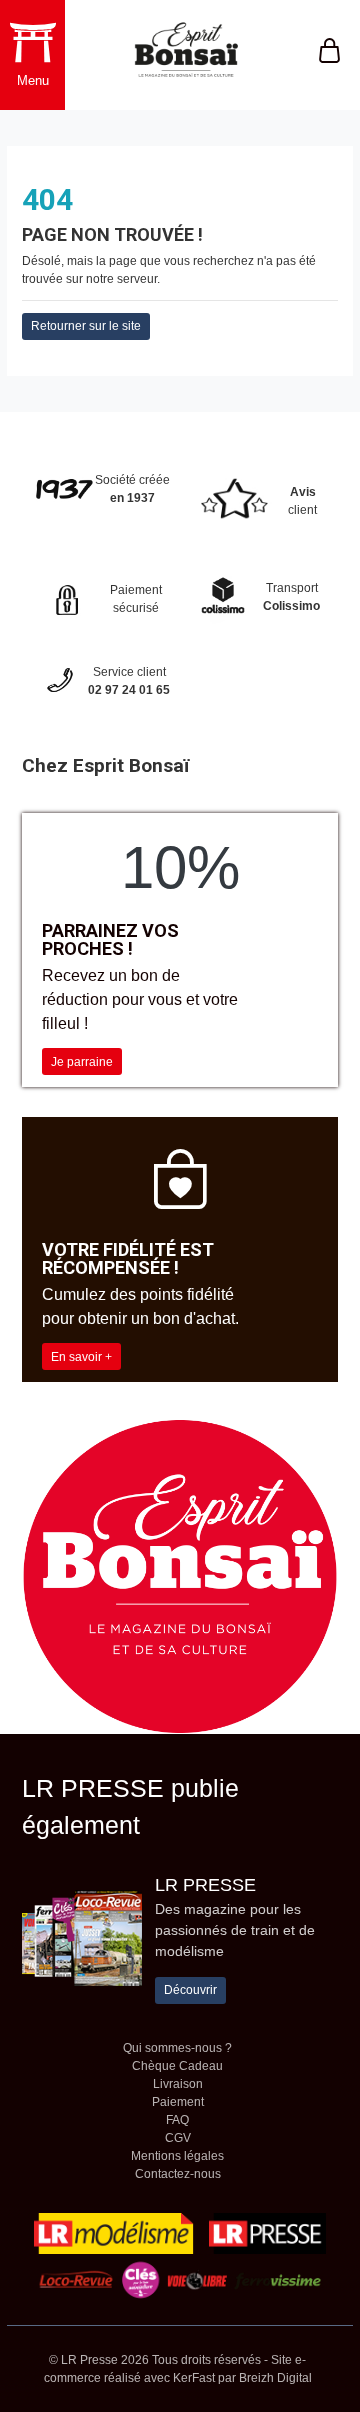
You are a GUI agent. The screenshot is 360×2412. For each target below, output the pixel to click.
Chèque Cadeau (177, 2066)
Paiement (178, 2102)
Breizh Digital (275, 2378)
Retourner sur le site (86, 326)
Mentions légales (177, 2156)
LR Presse (205, 1885)
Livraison (178, 2084)
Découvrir (190, 1990)
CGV (178, 2138)
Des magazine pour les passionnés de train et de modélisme (235, 1930)
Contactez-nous (178, 2174)
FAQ (177, 2120)
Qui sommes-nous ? (177, 2048)
